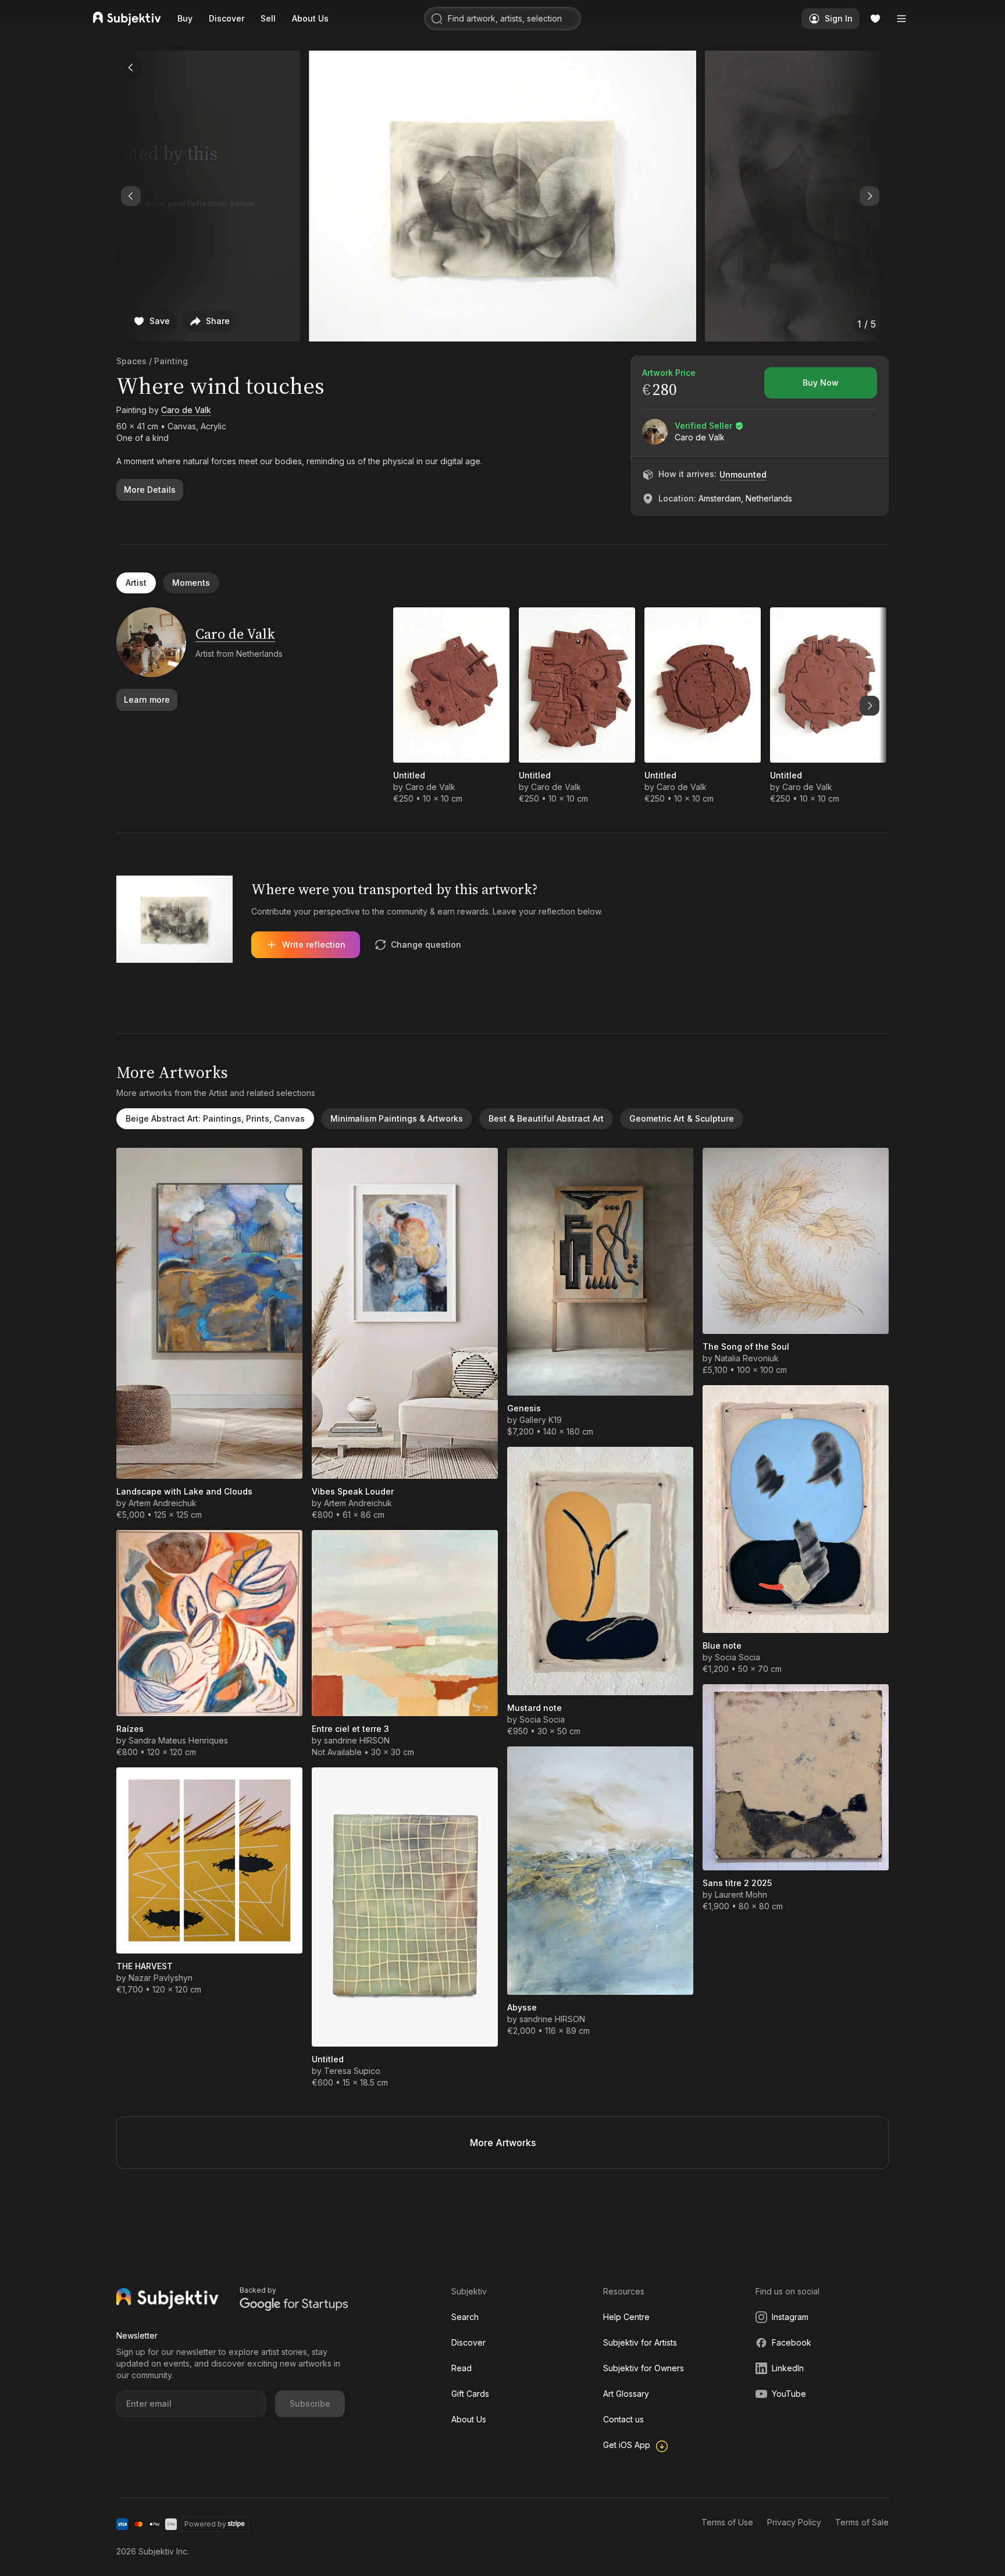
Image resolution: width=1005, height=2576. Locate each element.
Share (218, 321)
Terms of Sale (862, 2522)
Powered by (205, 2524)
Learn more (147, 700)
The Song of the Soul (746, 1346)
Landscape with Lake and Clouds (184, 1491)
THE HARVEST (145, 1966)
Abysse (522, 2007)
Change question (426, 944)
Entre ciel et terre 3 (350, 1729)
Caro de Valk (186, 410)
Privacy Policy (794, 2522)
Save (160, 321)
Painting (171, 361)
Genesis (524, 1408)
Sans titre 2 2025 (737, 1883)
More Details (150, 490)
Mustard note (534, 1708)
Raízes (130, 1729)
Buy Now (821, 383)
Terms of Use (727, 2522)
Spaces (131, 361)
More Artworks (503, 2143)
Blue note (722, 1645)
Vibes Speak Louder (353, 1491)
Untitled (409, 775)
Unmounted (743, 474)
